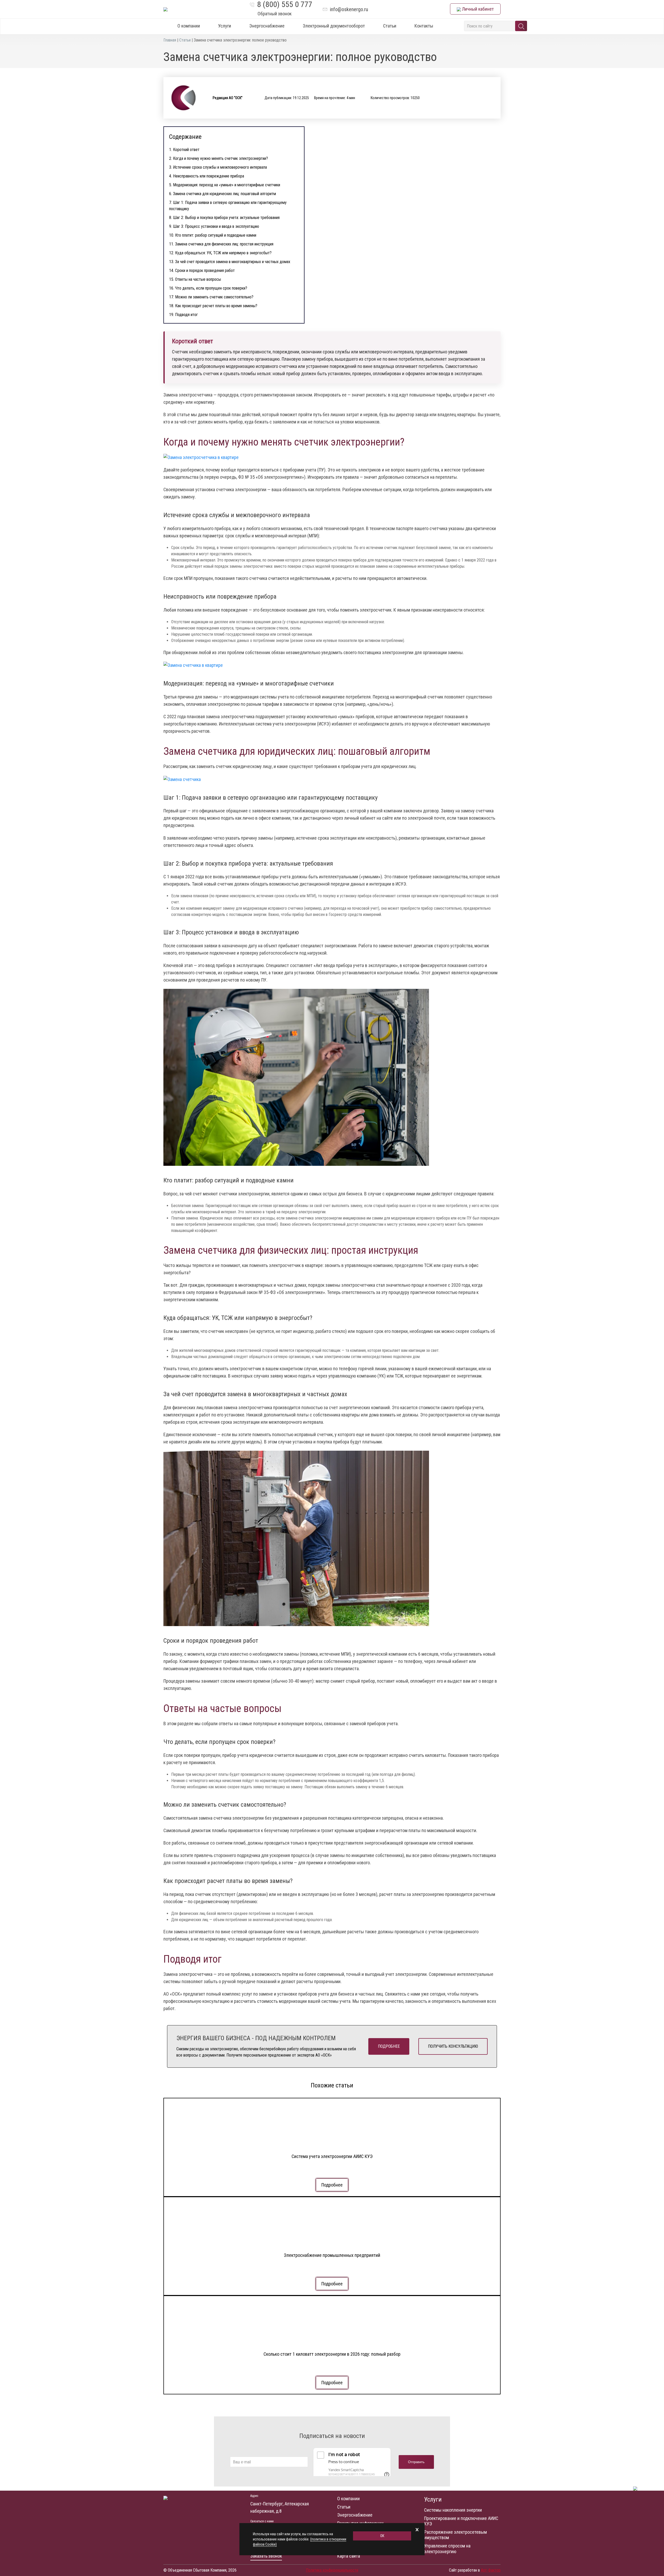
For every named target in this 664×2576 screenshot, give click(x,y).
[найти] (521, 26)
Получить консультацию (453, 2046)
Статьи (390, 26)
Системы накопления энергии (453, 2510)
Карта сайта (349, 2556)
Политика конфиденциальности (332, 2570)
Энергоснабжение (267, 26)
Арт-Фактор (491, 2570)
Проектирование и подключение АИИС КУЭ (461, 2521)
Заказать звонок (266, 2556)
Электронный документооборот (334, 26)
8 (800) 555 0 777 (285, 4)
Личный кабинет (477, 9)
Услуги (225, 26)
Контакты (424, 26)
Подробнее (389, 2046)
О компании (189, 26)
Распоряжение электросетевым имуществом (455, 2535)
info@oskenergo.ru (349, 9)
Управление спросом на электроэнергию (447, 2549)
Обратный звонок (275, 14)
